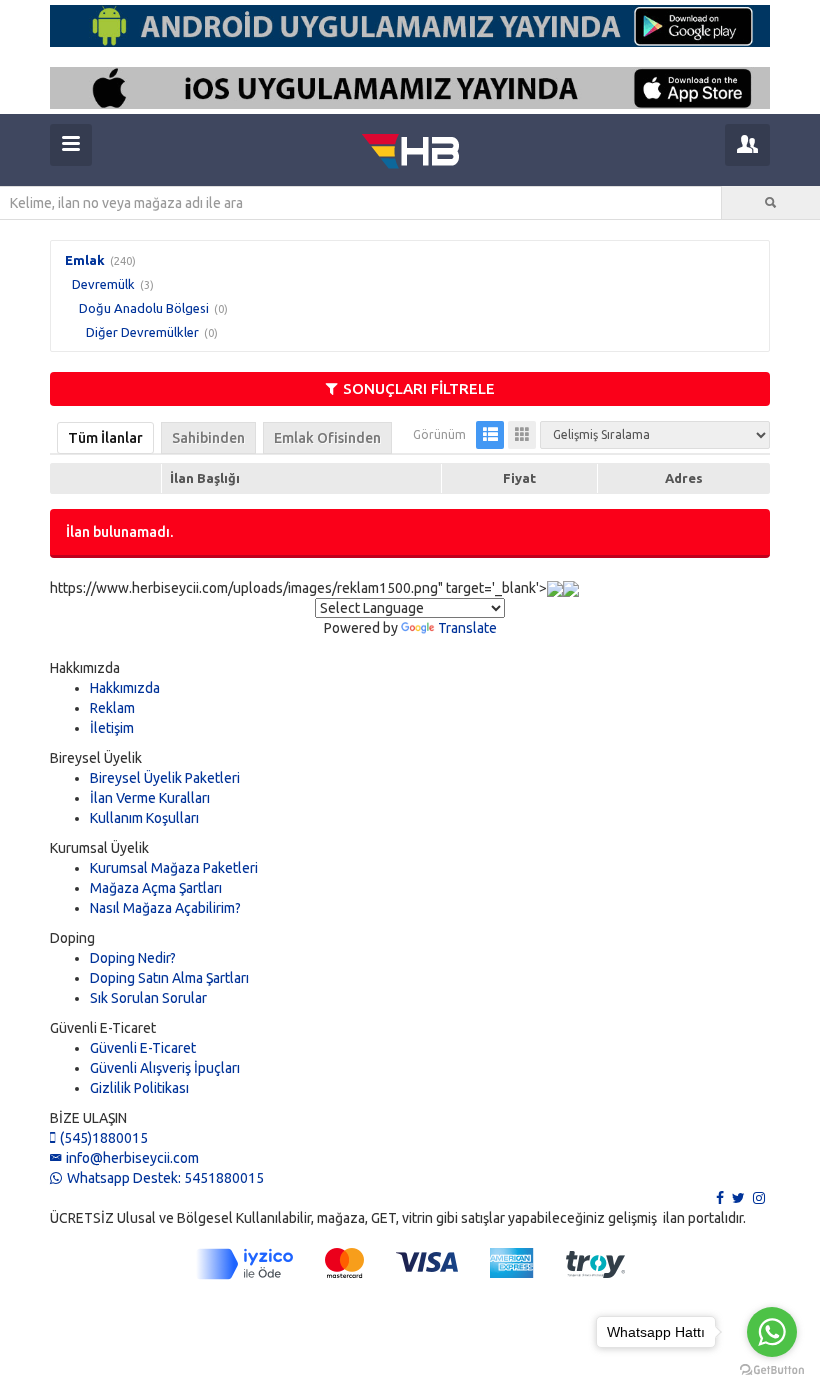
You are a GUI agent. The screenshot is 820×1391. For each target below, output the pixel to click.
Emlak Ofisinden (327, 438)
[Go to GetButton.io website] (772, 1370)
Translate (467, 628)
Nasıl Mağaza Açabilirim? (165, 908)
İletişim (112, 728)
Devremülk (103, 284)
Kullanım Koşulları (144, 818)
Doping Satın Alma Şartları (169, 978)
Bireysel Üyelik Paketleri (165, 778)
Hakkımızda (125, 688)
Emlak (85, 260)
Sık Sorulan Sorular (148, 998)
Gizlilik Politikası (139, 1088)
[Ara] (771, 203)
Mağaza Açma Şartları (156, 888)
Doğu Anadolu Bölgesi (144, 308)
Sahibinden (208, 438)
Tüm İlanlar (105, 438)
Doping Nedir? (133, 958)
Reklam (112, 708)
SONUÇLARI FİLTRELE (419, 388)
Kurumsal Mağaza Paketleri (174, 868)
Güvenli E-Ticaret (143, 1048)
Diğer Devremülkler (142, 332)
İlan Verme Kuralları (150, 798)
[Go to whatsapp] (772, 1332)
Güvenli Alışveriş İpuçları (165, 1068)
